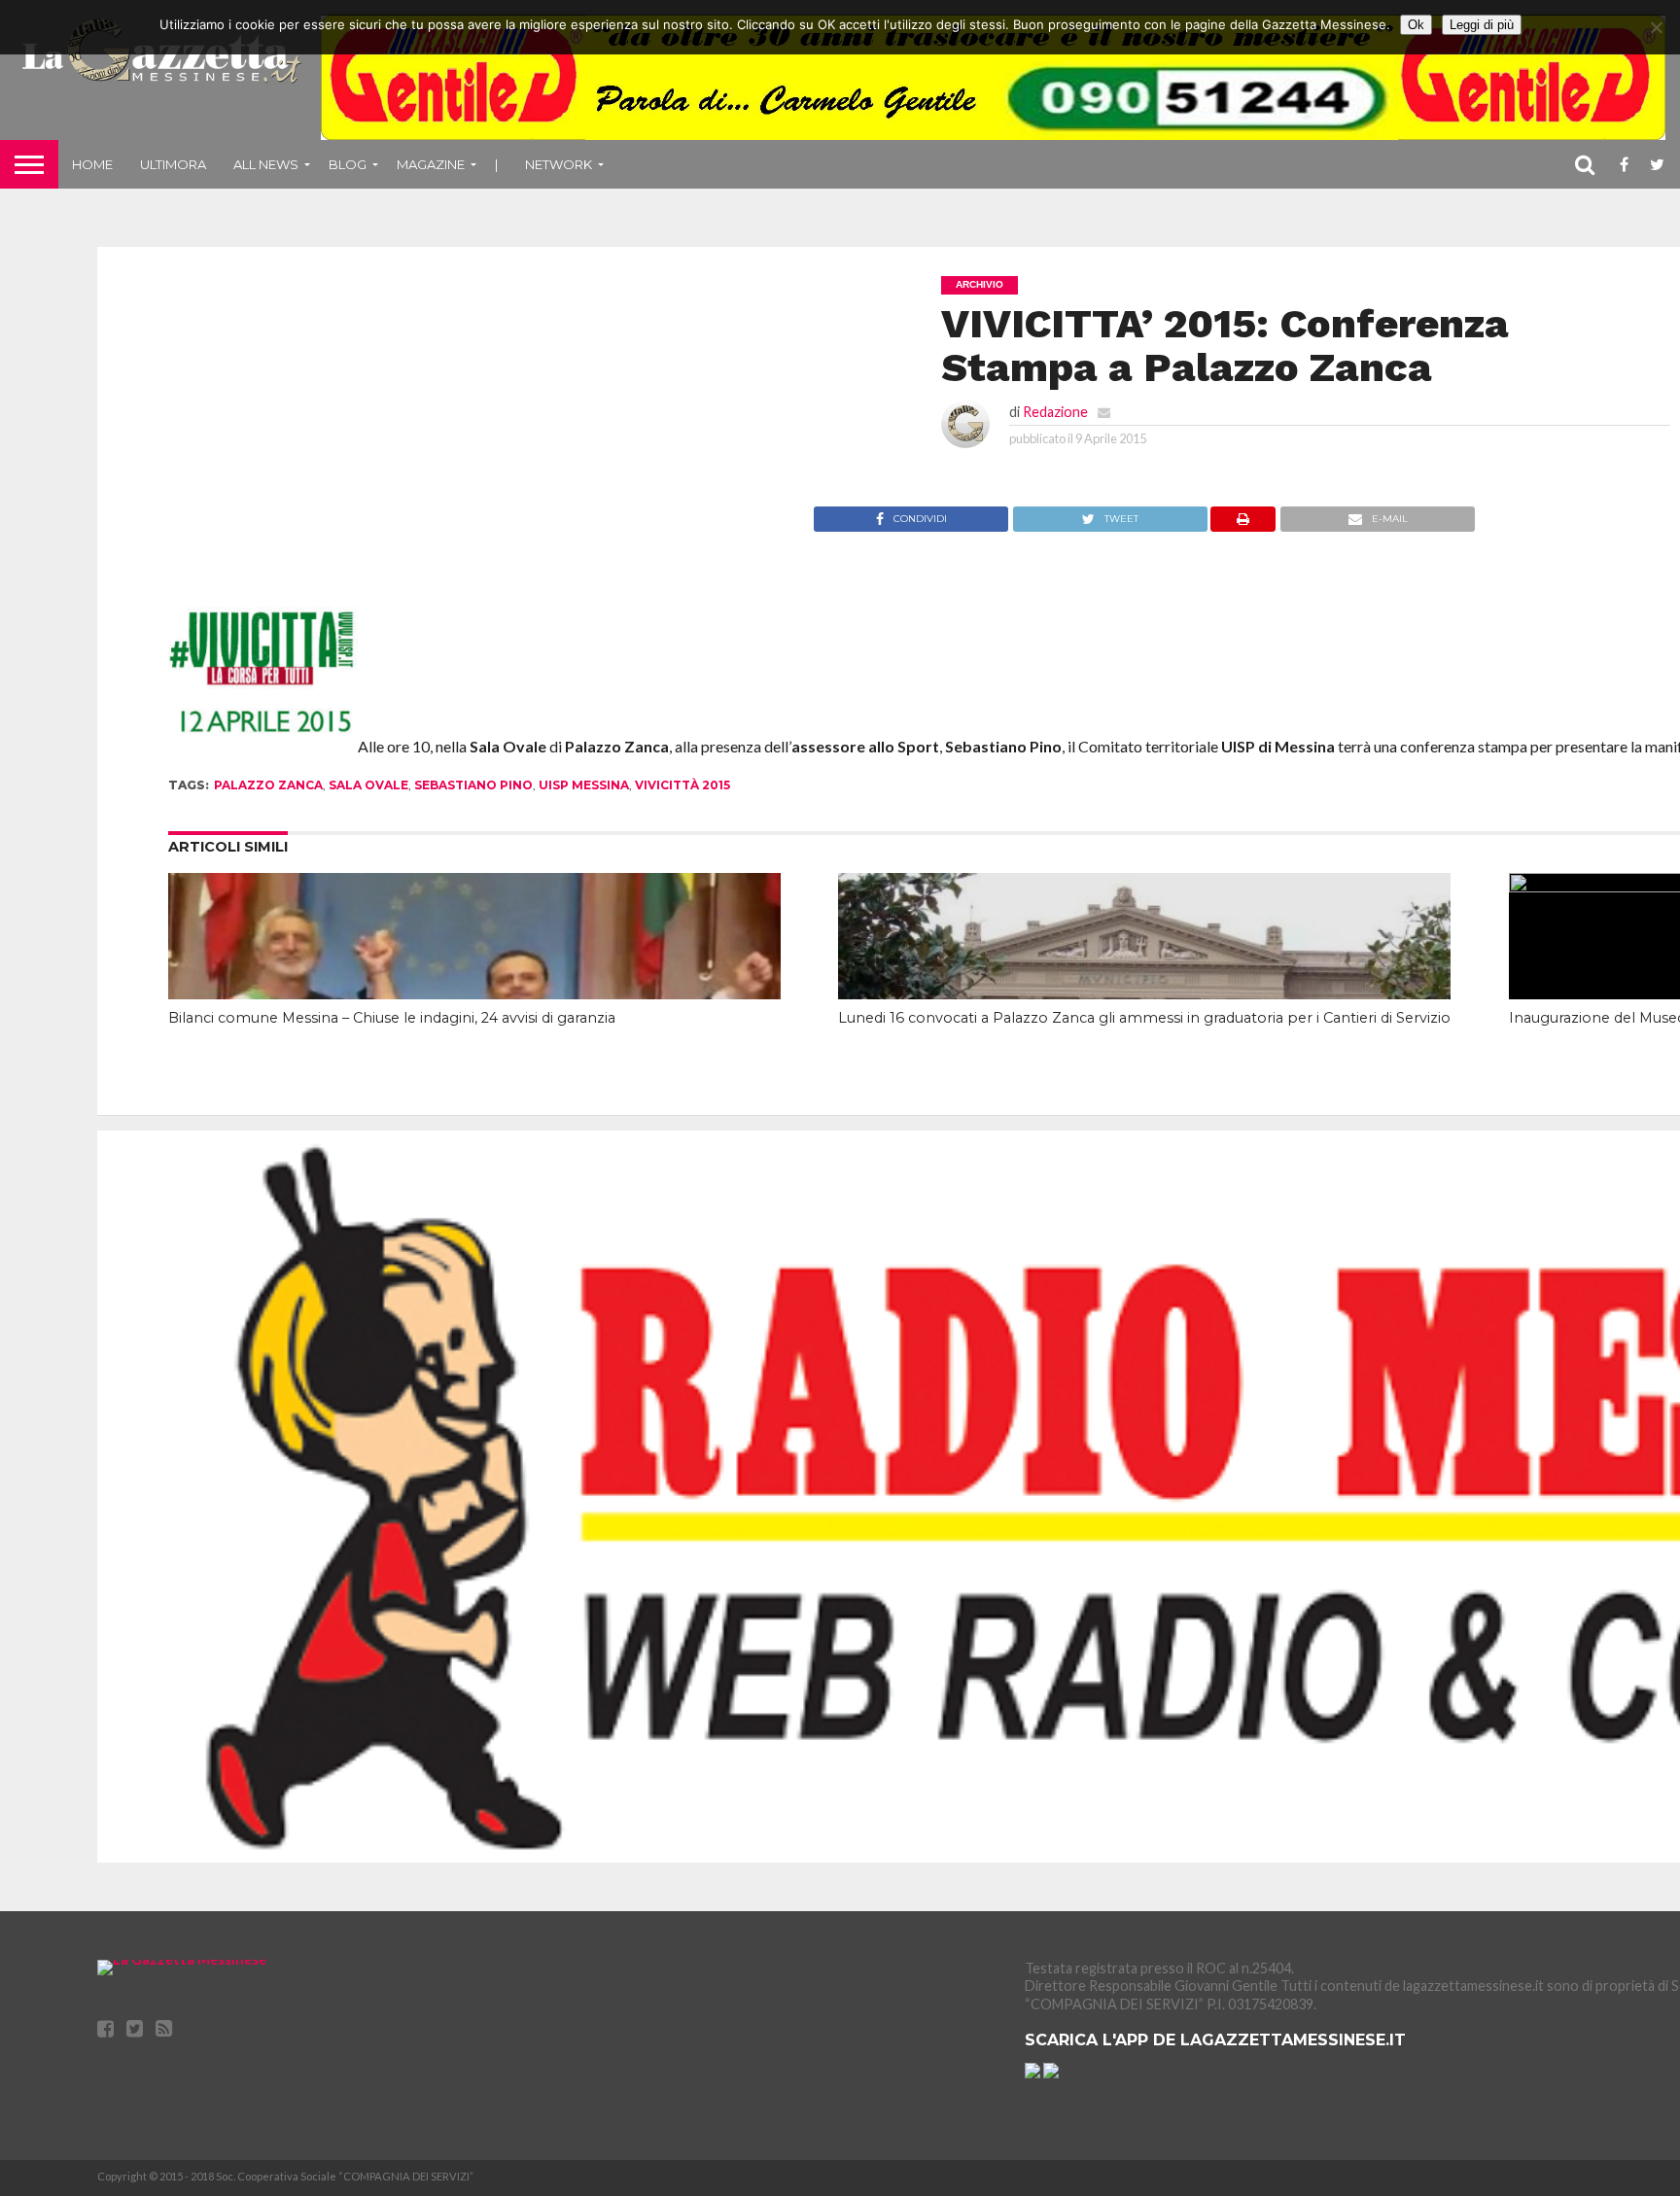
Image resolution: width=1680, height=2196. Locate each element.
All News (266, 164)
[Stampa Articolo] (1243, 525)
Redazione (1055, 412)
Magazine (431, 164)
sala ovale (368, 785)
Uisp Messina (584, 785)
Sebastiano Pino (473, 785)
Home (92, 164)
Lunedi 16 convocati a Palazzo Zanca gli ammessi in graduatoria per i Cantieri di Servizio (1144, 1018)
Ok (1416, 25)
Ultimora (173, 164)
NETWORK (559, 164)
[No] (1656, 27)
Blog (348, 164)
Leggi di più (1482, 25)
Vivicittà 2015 (682, 785)
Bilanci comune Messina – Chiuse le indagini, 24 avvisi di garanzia (392, 1018)
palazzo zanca (268, 785)
